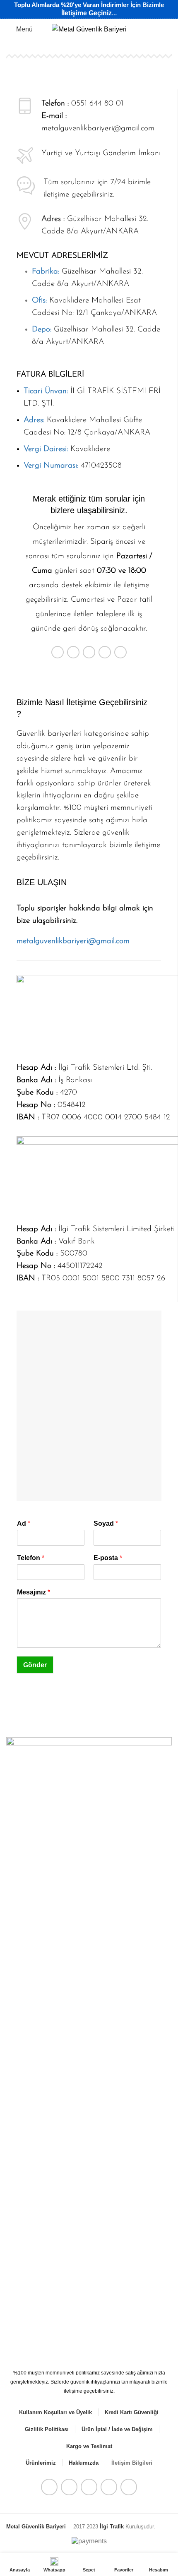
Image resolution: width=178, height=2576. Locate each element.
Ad (24, 1523)
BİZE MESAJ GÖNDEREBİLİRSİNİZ (89, 678)
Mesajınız (34, 1592)
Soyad (106, 1523)
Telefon (31, 1558)
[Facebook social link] (58, 652)
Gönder (35, 1665)
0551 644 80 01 (97, 104)
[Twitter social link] (73, 652)
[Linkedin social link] (105, 652)
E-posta (108, 1558)
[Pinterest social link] (89, 652)
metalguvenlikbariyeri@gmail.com (98, 128)
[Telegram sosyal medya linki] (120, 652)
